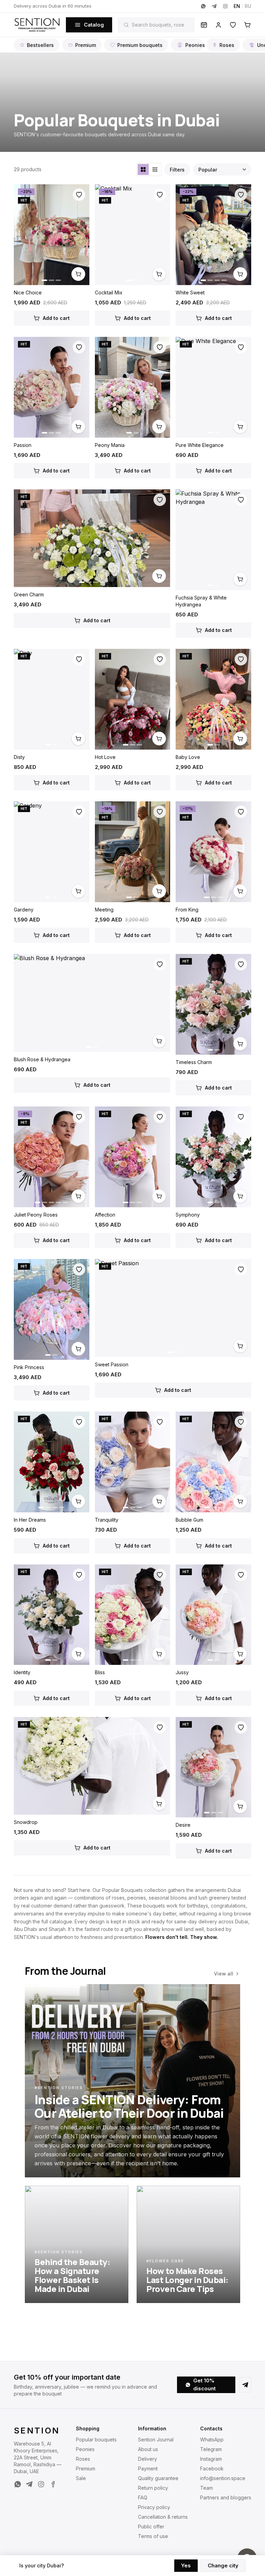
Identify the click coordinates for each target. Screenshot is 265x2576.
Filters (177, 170)
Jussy (182, 1672)
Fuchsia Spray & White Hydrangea (201, 601)
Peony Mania (110, 445)
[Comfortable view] (143, 169)
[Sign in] (218, 25)
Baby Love (188, 757)
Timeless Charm (194, 1062)
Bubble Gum (189, 1520)
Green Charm (29, 594)
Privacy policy (154, 2507)
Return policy (153, 2488)
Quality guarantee (158, 2478)
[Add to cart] (78, 274)
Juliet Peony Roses (36, 1215)
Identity (22, 1672)
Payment (148, 2468)
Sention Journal (156, 2440)
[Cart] (247, 25)
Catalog (94, 25)
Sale (81, 2478)
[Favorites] (233, 25)
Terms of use (153, 2536)
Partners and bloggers (226, 2497)
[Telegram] (214, 6)
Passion (23, 445)
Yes (186, 2565)
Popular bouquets (96, 2440)
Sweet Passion (112, 1364)
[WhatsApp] (203, 6)
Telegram (211, 2449)
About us (148, 2449)
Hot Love (105, 757)
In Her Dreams (30, 1520)
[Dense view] (155, 169)
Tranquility (107, 1520)
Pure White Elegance (200, 445)
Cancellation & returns (163, 2517)
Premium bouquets (140, 45)
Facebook (212, 2468)
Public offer (151, 2526)
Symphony (188, 1215)
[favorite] (79, 195)
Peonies (194, 45)
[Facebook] (53, 2484)
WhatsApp (212, 2440)
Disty (19, 757)
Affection (105, 1215)
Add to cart (56, 318)
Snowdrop (26, 1822)
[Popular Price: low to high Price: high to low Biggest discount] (222, 169)
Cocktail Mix (109, 292)
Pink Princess (29, 1367)
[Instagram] (225, 6)
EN (237, 6)
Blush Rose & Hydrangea (42, 1059)
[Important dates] (204, 25)
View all (224, 1974)
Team (207, 2488)
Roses (227, 45)
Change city (223, 2565)
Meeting (104, 910)
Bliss (100, 1672)
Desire (183, 1825)
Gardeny (24, 910)
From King (187, 910)
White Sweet (190, 292)
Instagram (211, 2459)
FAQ (143, 2497)
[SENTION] (37, 25)
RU (248, 6)
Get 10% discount (204, 2384)
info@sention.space (223, 2478)
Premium (86, 45)
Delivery (148, 2459)
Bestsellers (40, 45)
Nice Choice (28, 292)
